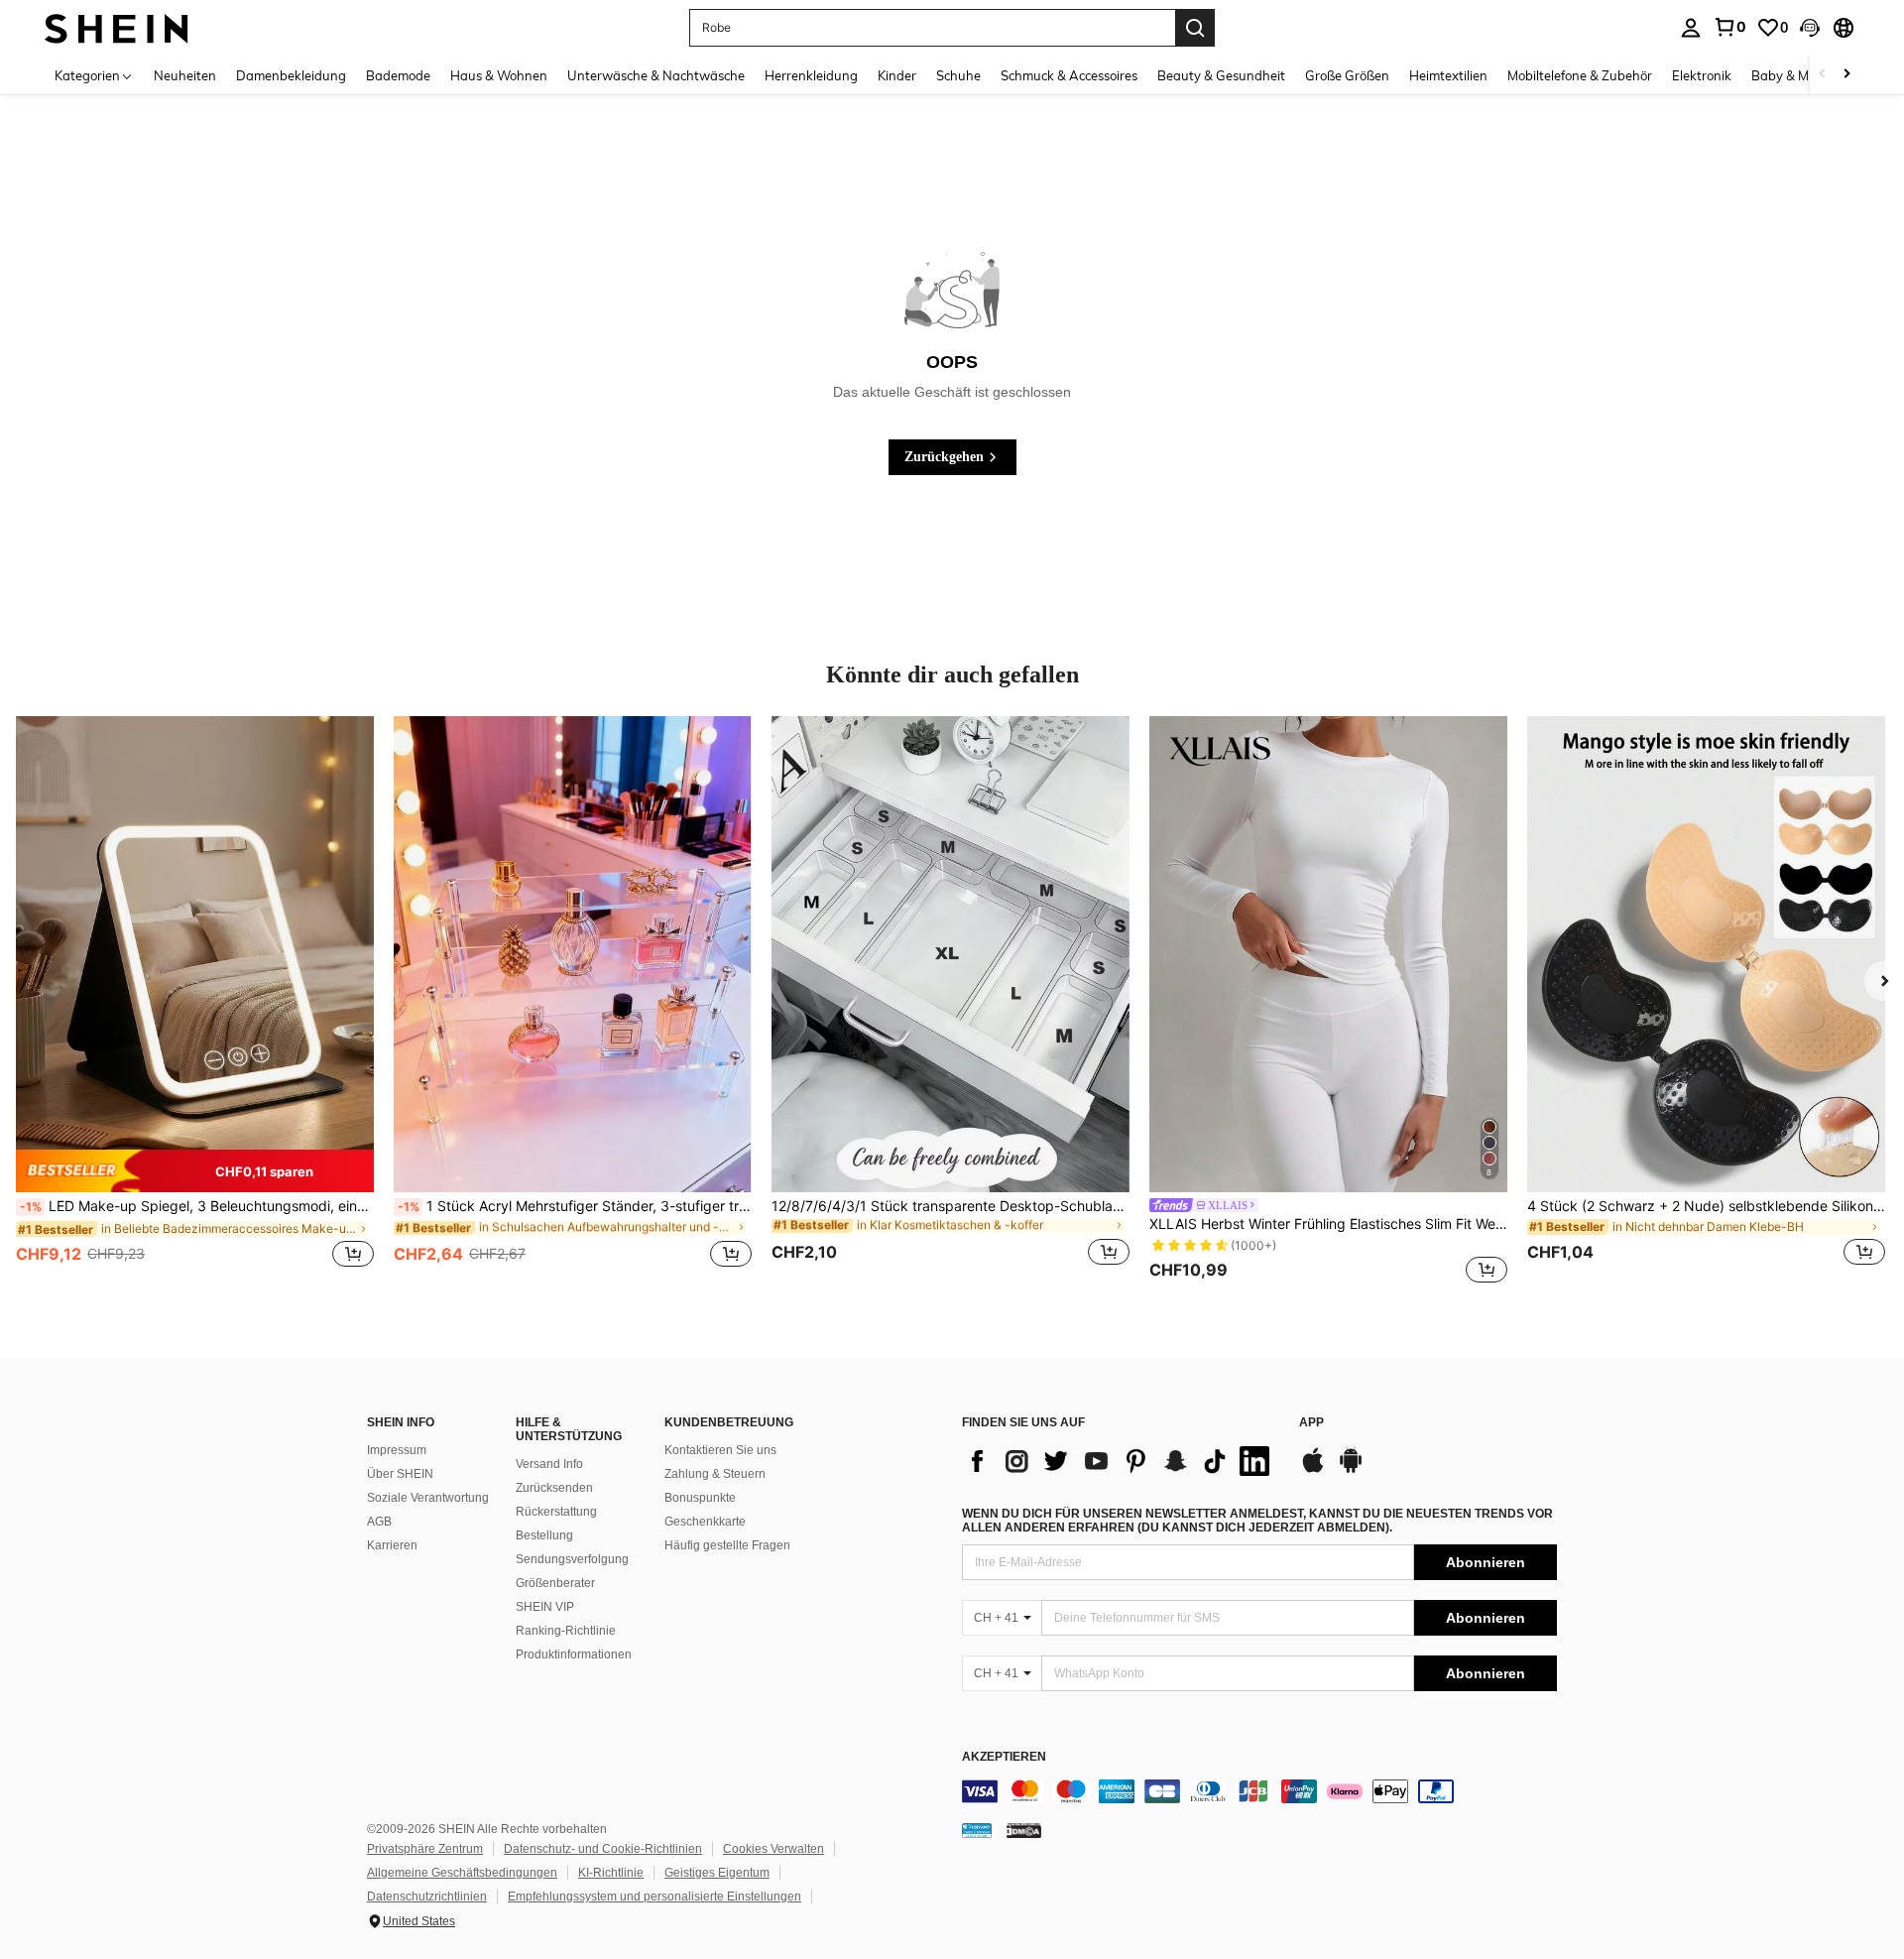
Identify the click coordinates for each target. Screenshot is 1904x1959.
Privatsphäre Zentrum (425, 1849)
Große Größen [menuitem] (1347, 75)
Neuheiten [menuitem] (185, 75)
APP (1311, 1423)
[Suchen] (1195, 28)
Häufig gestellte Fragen (727, 1545)
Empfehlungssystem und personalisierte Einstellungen (654, 1897)
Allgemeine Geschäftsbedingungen (462, 1873)
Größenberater (555, 1583)
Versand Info (549, 1464)
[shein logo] (117, 27)
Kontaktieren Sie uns (720, 1450)
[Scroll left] (1823, 75)
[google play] (1351, 1470)
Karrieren (392, 1545)
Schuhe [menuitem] (958, 75)
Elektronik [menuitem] (1702, 75)
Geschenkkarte (705, 1522)
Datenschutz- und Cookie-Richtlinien (603, 1849)
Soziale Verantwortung (428, 1498)
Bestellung (544, 1535)
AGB (379, 1522)
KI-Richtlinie (611, 1873)
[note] (195, 1170)
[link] (1729, 27)
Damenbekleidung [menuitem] (291, 75)
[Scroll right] (1846, 75)
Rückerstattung (556, 1512)
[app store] (1313, 1470)
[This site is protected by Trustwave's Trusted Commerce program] (977, 1830)
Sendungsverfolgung (572, 1559)
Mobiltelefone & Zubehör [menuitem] (1580, 75)
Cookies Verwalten (773, 1849)
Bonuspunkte (700, 1498)
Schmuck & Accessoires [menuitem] (1069, 75)
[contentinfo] (1259, 1791)
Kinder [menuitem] (897, 75)
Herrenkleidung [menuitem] (811, 75)
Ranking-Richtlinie (566, 1631)
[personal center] (1691, 28)
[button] (1810, 28)
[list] (1121, 1461)
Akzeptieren (1004, 1757)
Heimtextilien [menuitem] (1448, 75)
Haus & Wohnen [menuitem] (499, 75)
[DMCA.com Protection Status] (1024, 1830)
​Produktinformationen (574, 1654)
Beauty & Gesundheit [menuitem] (1221, 75)
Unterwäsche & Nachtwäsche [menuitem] (656, 75)
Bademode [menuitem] (398, 75)
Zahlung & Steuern (715, 1474)
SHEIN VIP (545, 1607)
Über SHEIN (400, 1474)
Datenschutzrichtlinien (427, 1897)
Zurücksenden (554, 1488)
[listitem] (195, 1003)
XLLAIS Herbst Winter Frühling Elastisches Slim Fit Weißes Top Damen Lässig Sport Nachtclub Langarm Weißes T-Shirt (1328, 1224)
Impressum (397, 1450)
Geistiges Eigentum (717, 1873)
